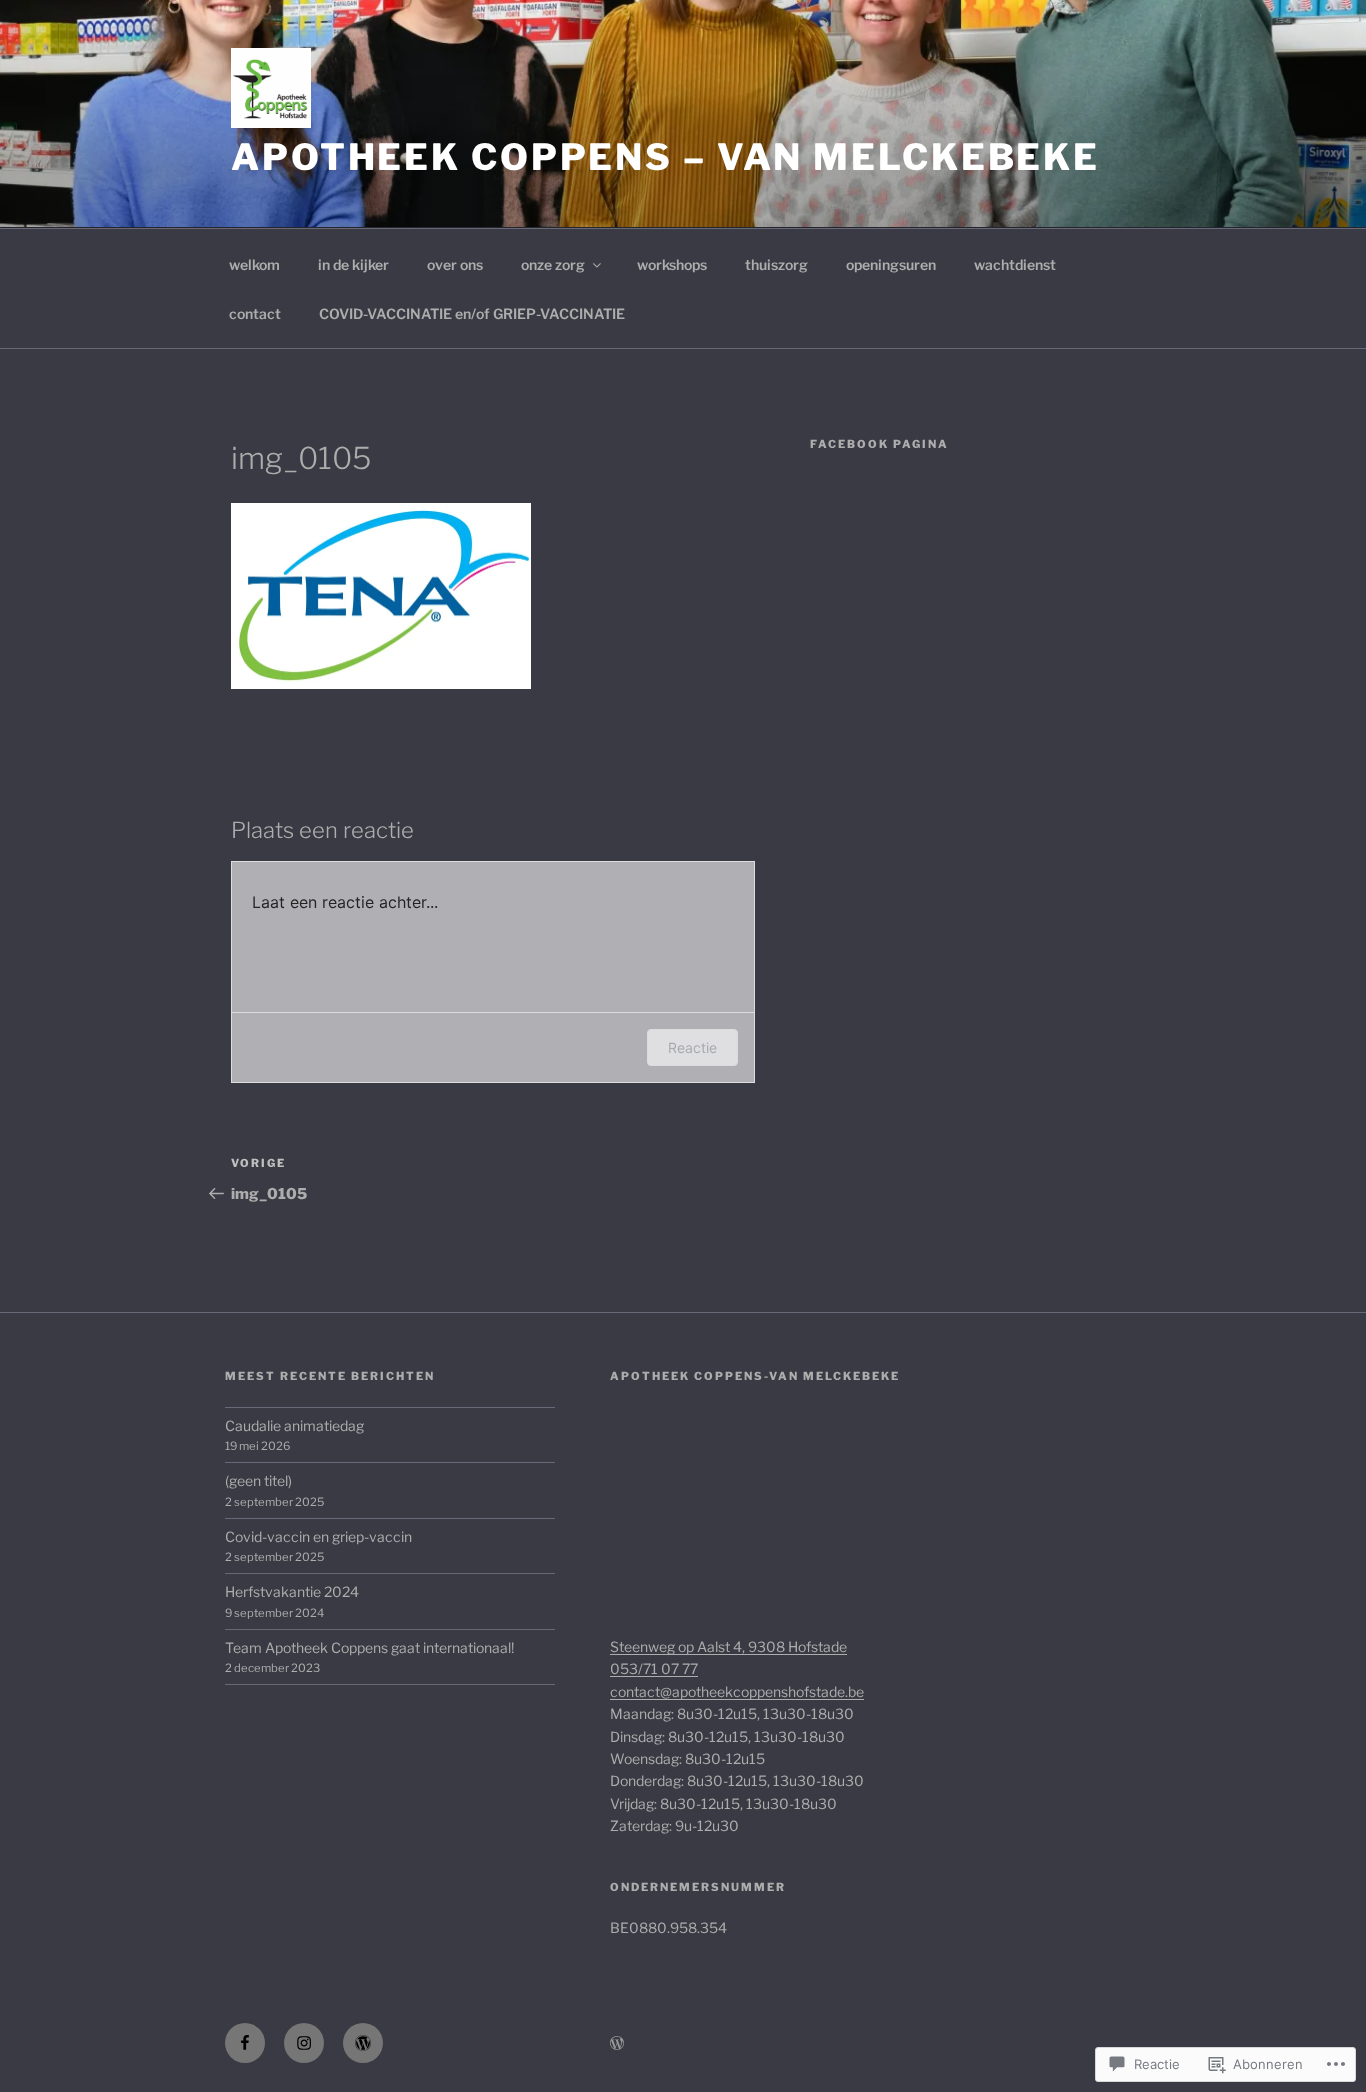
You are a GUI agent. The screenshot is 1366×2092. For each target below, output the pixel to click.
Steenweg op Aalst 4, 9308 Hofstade (728, 1646)
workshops (672, 264)
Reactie (692, 1047)
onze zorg (553, 264)
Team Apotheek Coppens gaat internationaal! (369, 1647)
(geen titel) (258, 1480)
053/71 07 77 (654, 1668)
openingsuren (891, 264)
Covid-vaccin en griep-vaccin (318, 1536)
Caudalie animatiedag (294, 1425)
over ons (455, 264)
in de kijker (353, 264)
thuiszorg (776, 264)
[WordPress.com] (363, 2043)
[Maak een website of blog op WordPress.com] (617, 2043)
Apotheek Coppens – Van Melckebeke (665, 157)
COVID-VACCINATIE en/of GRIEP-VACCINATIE (472, 313)
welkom (254, 264)
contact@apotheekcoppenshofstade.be (737, 1691)
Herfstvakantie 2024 (292, 1591)
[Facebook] (245, 2043)
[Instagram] (304, 2043)
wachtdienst (1015, 264)
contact (255, 313)
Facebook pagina (879, 444)
